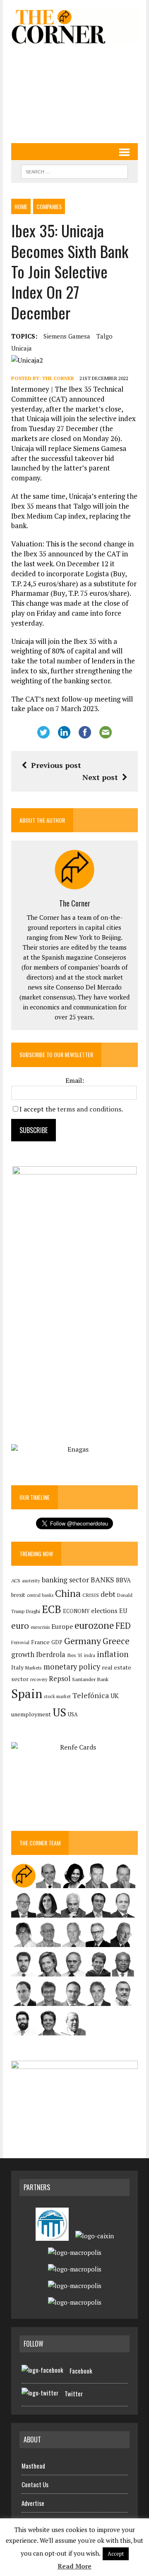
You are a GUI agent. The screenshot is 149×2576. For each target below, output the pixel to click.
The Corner (58, 378)
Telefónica (91, 1695)
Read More (74, 2566)
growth (23, 1654)
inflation (113, 1654)
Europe (62, 1626)
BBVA (123, 1580)
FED (123, 1626)
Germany (83, 1641)
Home (21, 206)
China (68, 1593)
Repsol (60, 1679)
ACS (16, 1580)
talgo (105, 336)
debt (108, 1594)
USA (73, 1714)
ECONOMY (76, 1611)
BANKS (102, 1580)
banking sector (65, 1580)
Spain (27, 1694)
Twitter (74, 2393)
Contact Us (35, 2484)
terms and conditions (89, 1109)
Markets (34, 1668)
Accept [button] (116, 2554)
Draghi (33, 1611)
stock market (57, 1696)
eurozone (94, 1625)
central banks (40, 1595)
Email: (75, 1080)
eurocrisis (40, 1627)
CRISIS (91, 1595)
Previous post (56, 765)
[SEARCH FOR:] (74, 171)
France (40, 1642)
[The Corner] (74, 26)
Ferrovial (20, 1642)
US (59, 1712)
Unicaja (22, 348)
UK (115, 1696)
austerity (31, 1580)
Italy (17, 1667)
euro (20, 1626)
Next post (100, 777)
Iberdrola (51, 1655)
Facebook (81, 2371)
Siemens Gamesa (67, 336)
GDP (57, 1642)
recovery (39, 1679)
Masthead (33, 2466)
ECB (52, 1609)
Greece (116, 1641)
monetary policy (72, 1667)
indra (90, 1655)
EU (123, 1611)
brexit (18, 1595)
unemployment (31, 1714)
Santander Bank (90, 1679)
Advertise (33, 2503)
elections (104, 1611)
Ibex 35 (75, 1655)
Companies (49, 206)
